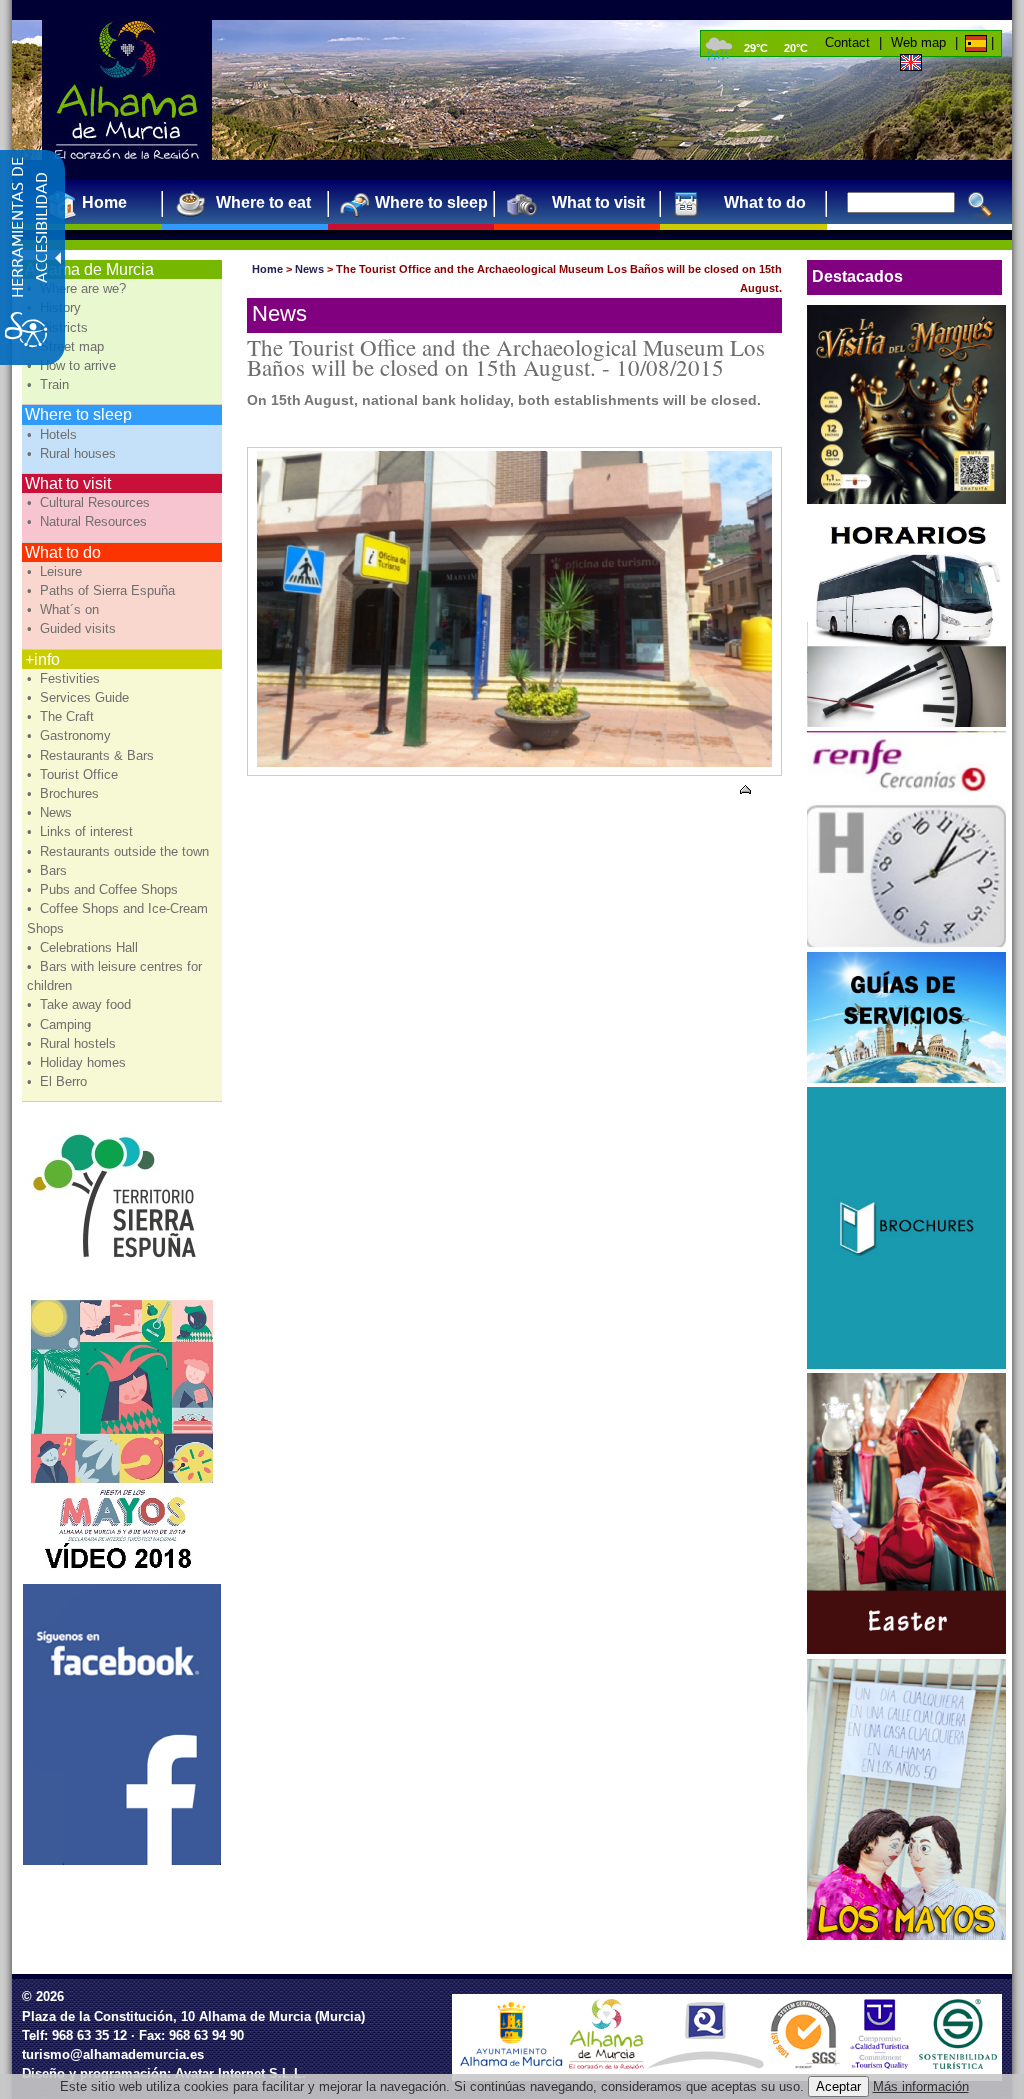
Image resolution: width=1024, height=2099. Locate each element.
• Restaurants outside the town (120, 851)
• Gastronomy (71, 735)
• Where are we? (78, 288)
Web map (918, 42)
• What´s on (65, 609)
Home (267, 269)
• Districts (59, 327)
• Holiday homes (78, 1062)
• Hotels (54, 434)
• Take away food (81, 1004)
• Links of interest (82, 831)
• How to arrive (73, 365)
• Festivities (65, 678)
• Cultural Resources (90, 502)
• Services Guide (80, 697)
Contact (847, 42)
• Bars (49, 870)
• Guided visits (73, 628)
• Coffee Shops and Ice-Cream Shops (117, 918)
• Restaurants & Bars (92, 755)
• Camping (61, 1024)
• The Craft (62, 716)
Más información (921, 2086)
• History (56, 307)
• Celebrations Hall (84, 947)
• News (51, 812)
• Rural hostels (73, 1043)
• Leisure (56, 571)
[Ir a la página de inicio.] (127, 90)
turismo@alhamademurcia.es (113, 2054)
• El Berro (59, 1081)
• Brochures (65, 793)
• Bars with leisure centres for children (114, 976)
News (309, 269)
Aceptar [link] (838, 2086)
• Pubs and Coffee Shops (104, 889)
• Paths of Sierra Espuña (103, 590)
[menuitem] (96, 202)
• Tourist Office (74, 774)
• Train (50, 384)
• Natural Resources (89, 521)
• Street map (67, 346)
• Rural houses (73, 453)
